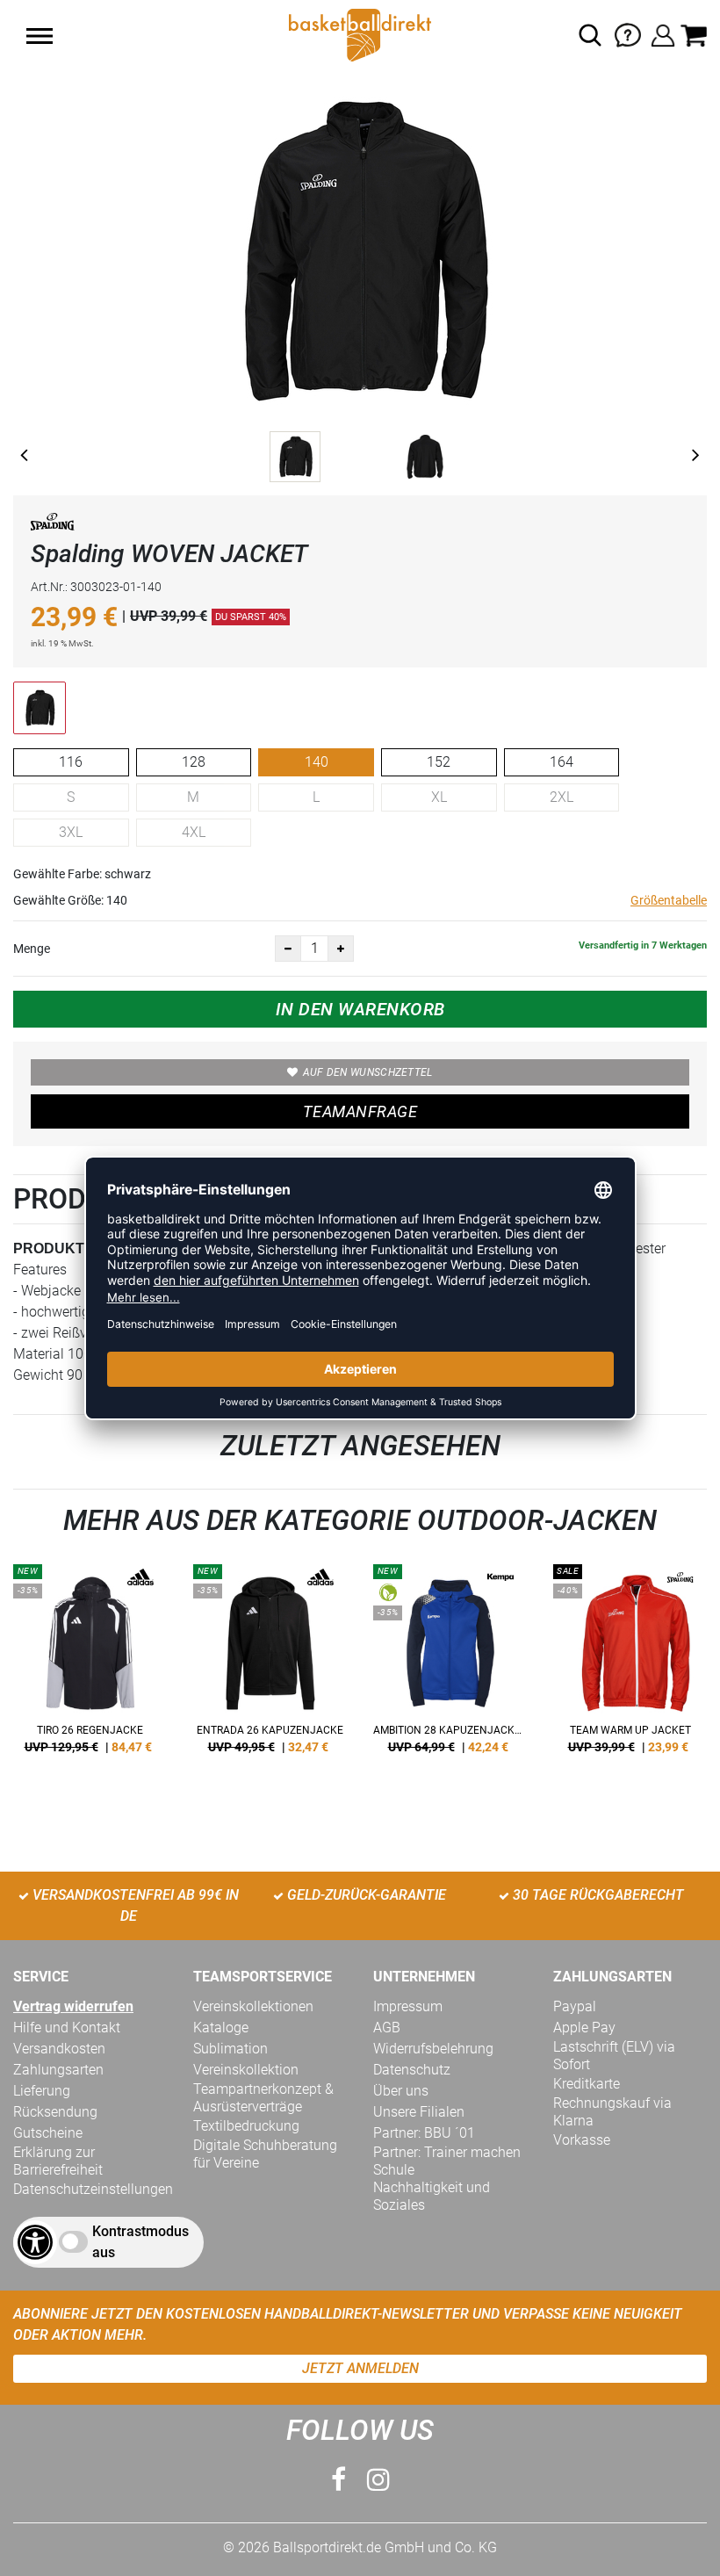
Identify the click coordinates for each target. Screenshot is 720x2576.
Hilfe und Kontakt (67, 2028)
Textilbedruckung (246, 2126)
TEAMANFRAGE (360, 1111)
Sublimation (230, 2049)
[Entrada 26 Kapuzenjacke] (270, 1665)
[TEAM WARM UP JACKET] (630, 1665)
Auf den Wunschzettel (368, 1072)
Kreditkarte (587, 2084)
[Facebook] (338, 2480)
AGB (387, 2028)
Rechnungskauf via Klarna (612, 2112)
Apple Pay (584, 2028)
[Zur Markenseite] (53, 525)
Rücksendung (55, 2112)
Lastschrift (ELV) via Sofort (614, 2056)
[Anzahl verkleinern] (288, 949)
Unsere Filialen (419, 2112)
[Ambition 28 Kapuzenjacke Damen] (450, 1665)
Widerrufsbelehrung (433, 2049)
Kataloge (221, 2028)
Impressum (408, 2006)
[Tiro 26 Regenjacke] (90, 1665)
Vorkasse (582, 2140)
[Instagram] (378, 2480)
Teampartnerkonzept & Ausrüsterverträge (263, 2098)
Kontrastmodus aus (140, 2242)
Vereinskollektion (246, 2070)
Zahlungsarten (58, 2070)
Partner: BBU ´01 (424, 2133)
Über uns (401, 2091)
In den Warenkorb (360, 1009)
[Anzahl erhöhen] (341, 949)
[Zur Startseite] (360, 34)
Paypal (575, 2006)
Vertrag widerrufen (73, 2006)
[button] (40, 36)
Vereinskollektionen (253, 2006)
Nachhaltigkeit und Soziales (432, 2196)
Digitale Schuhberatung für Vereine (265, 2154)
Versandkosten (59, 2049)
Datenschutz (412, 2070)
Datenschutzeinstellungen (93, 2189)
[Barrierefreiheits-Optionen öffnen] (35, 2242)
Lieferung (42, 2091)
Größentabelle (669, 900)
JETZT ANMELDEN (360, 2368)
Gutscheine (48, 2133)
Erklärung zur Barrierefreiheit (58, 2161)
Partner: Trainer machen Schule (447, 2161)
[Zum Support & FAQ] (628, 34)
